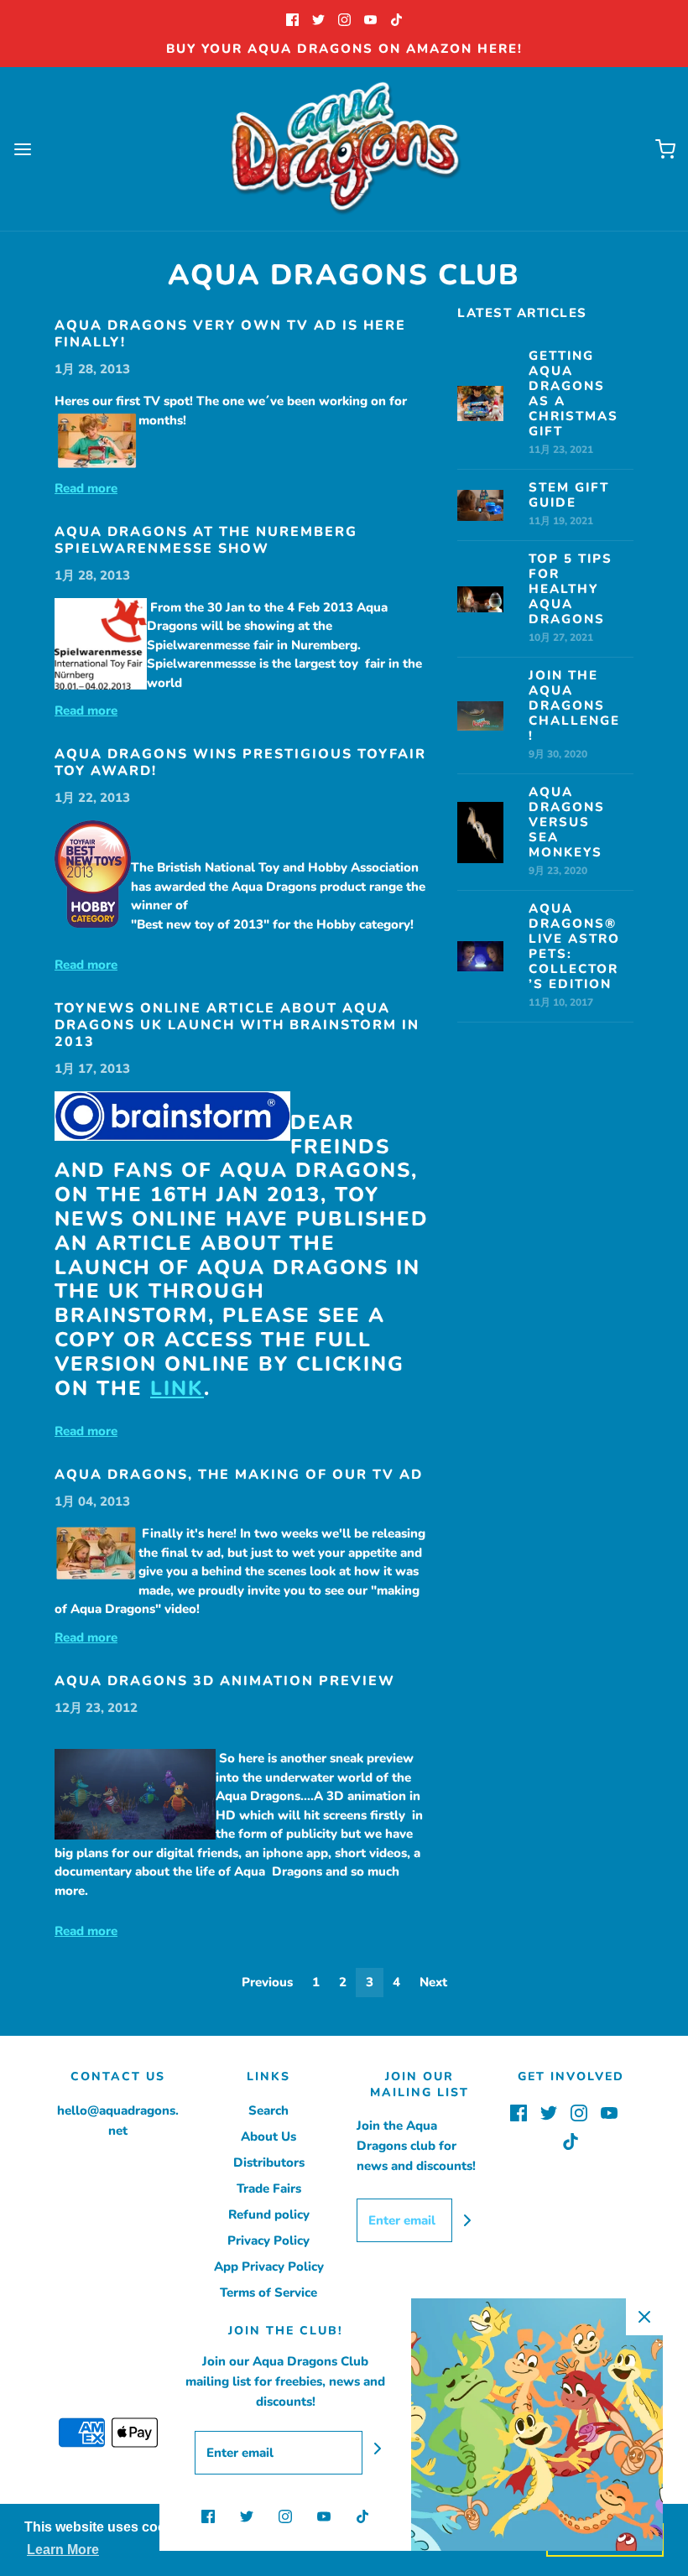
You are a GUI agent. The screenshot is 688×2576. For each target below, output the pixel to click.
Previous (267, 1982)
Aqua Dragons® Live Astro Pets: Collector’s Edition (574, 946)
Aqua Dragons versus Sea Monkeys (567, 822)
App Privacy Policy (269, 2266)
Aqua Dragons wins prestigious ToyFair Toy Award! (240, 762)
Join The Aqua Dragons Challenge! (574, 705)
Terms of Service (268, 2292)
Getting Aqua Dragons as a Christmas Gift (573, 393)
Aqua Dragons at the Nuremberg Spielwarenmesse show (206, 540)
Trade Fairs (269, 2188)
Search (268, 2110)
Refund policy (269, 2214)
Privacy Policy (268, 2240)
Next (433, 1982)
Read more (86, 488)
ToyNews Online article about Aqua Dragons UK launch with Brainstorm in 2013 (237, 1025)
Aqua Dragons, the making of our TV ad (239, 1475)
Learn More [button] (63, 2550)
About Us (268, 2136)
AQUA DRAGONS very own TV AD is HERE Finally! (230, 334)
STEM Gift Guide (569, 495)
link (177, 1388)
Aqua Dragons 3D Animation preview (225, 1681)
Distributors (269, 2162)
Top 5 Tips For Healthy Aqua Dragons (571, 589)
